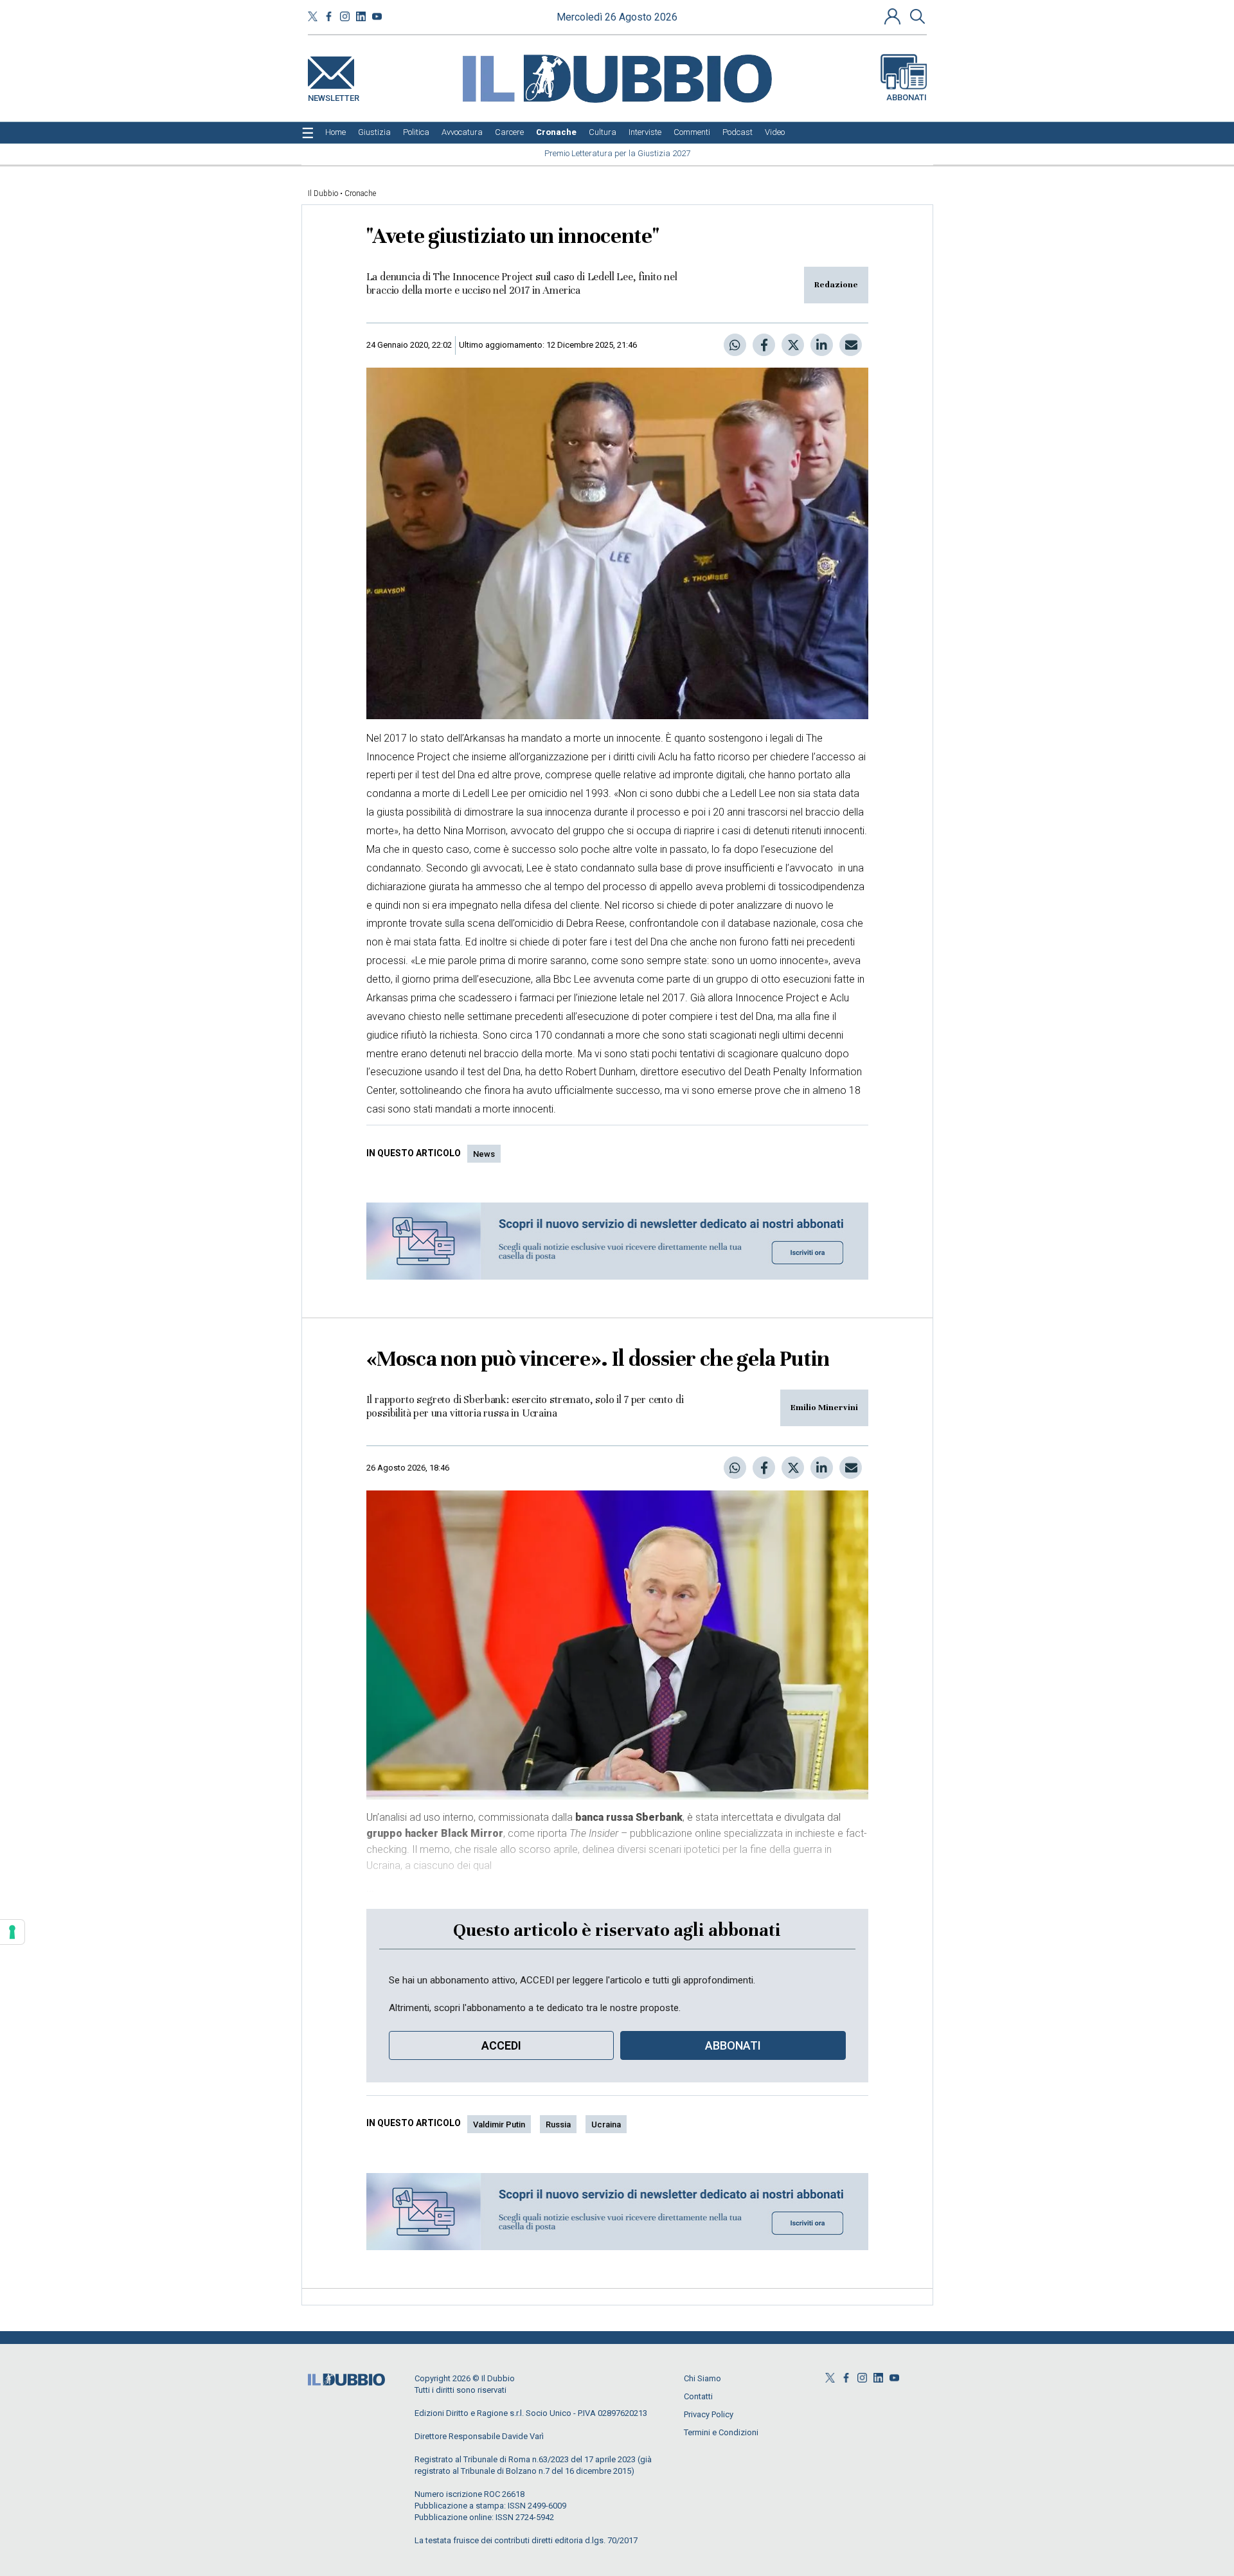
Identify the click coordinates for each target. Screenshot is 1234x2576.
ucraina (606, 2124)
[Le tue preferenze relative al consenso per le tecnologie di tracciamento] (12, 1932)
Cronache (360, 193)
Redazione (836, 285)
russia (558, 2124)
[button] (894, 16)
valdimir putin (499, 2124)
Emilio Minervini (824, 1408)
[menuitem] (335, 132)
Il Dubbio (323, 193)
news (484, 1154)
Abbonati (907, 97)
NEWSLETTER (334, 95)
